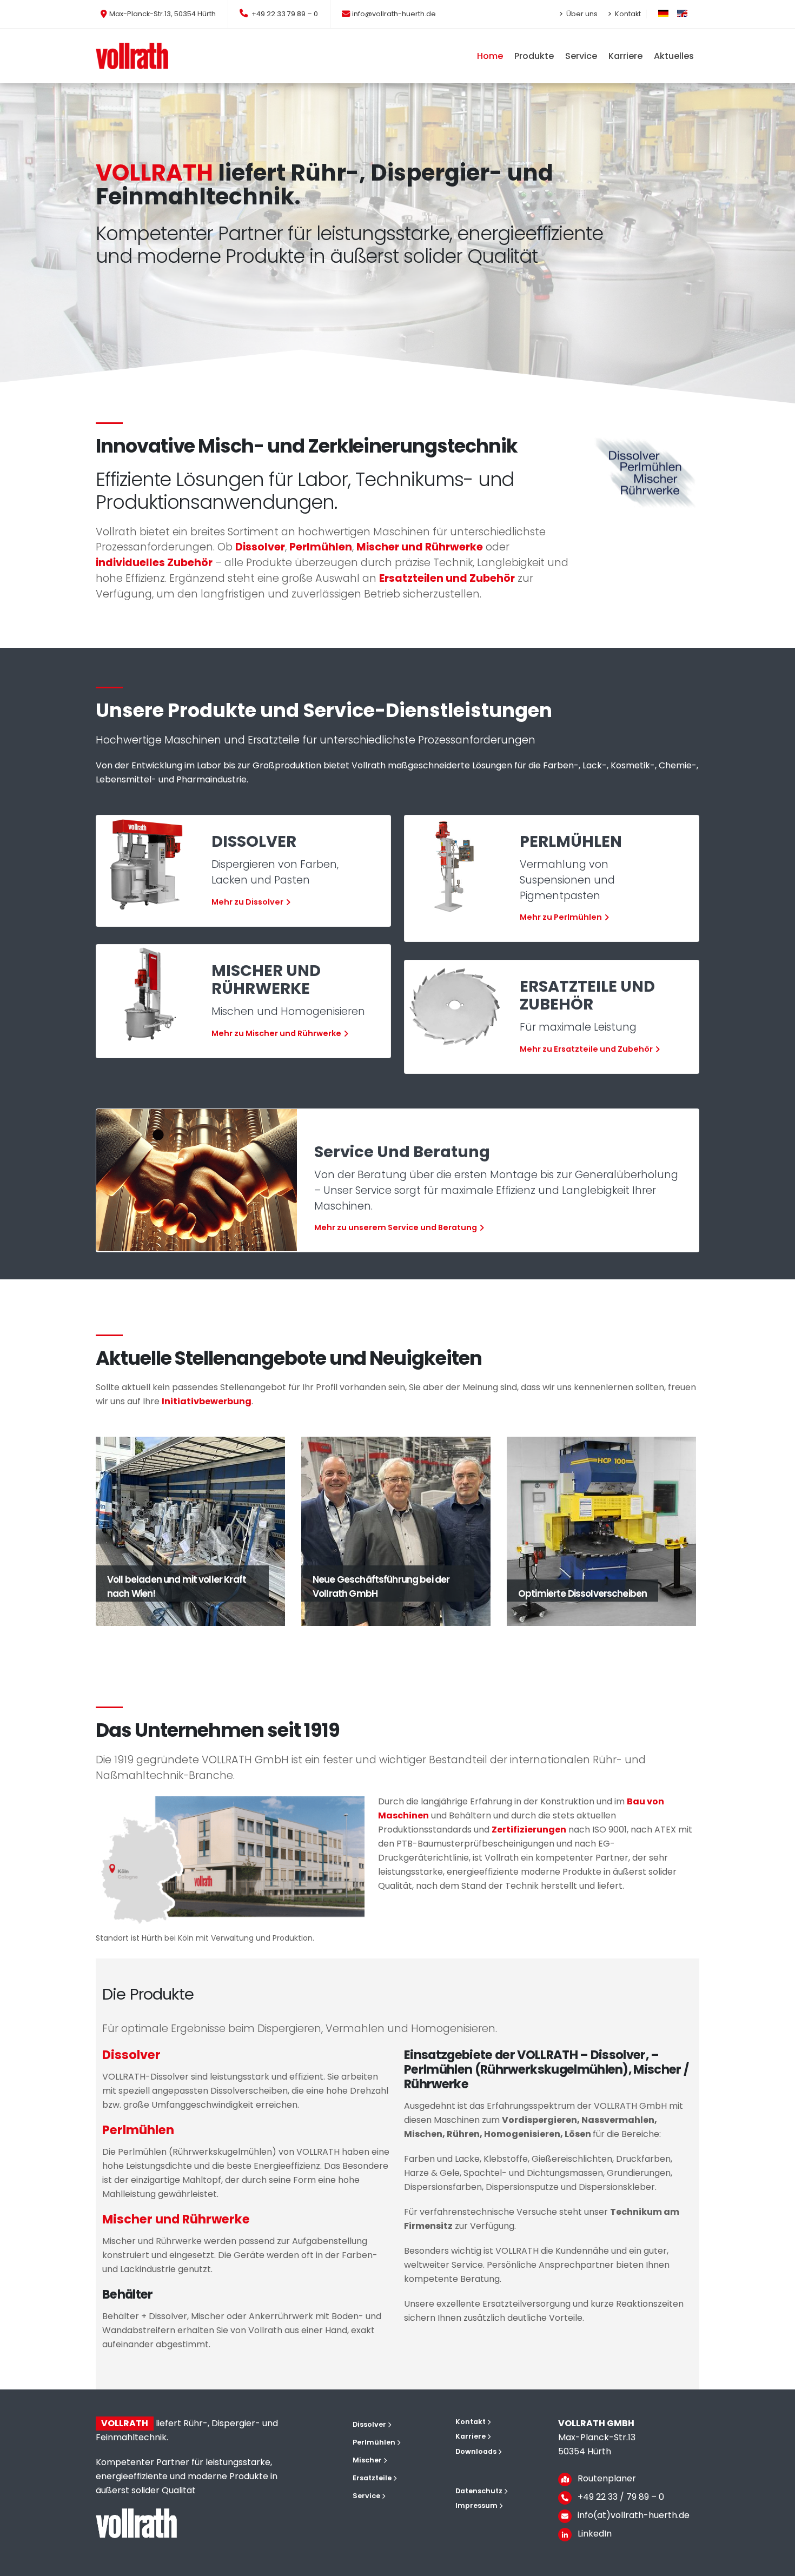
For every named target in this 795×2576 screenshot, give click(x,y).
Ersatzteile (372, 2478)
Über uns (581, 14)
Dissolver (369, 2424)
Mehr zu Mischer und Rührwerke (276, 1033)
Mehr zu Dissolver (247, 902)
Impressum (476, 2505)
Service (366, 2496)
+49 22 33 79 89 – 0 (284, 14)
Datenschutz (479, 2491)
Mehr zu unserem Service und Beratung (396, 1227)
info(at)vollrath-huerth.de (634, 2515)
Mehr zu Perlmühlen (561, 918)
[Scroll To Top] (776, 2564)
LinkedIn (595, 2534)
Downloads (476, 2451)
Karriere (471, 2436)
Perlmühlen (374, 2442)
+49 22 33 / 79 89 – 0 (621, 2497)
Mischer (367, 2460)
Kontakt (627, 14)
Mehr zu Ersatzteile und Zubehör (586, 1049)
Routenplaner (607, 2478)
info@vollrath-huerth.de (394, 14)
